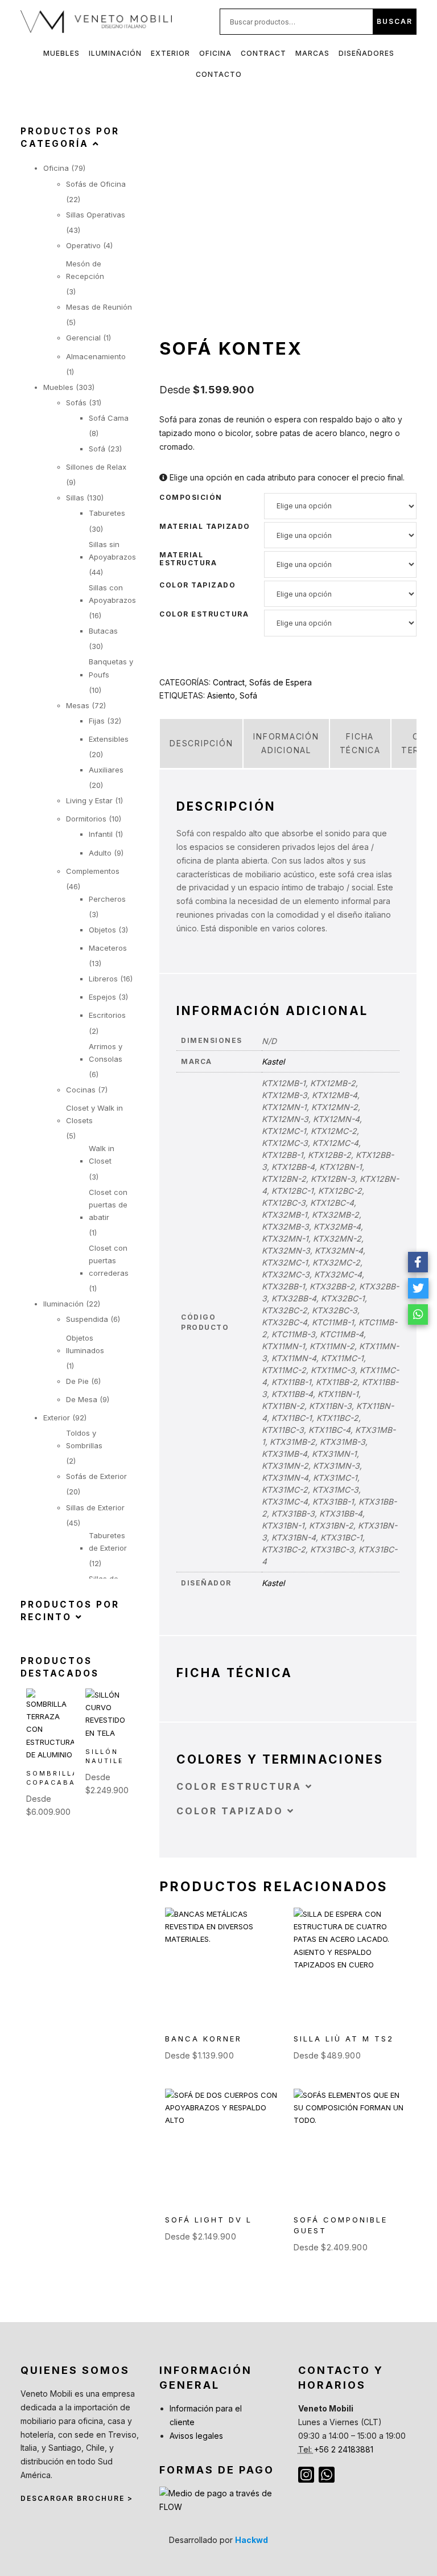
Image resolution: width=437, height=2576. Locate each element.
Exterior (170, 53)
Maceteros (108, 948)
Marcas (312, 53)
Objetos (102, 930)
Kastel (273, 1061)
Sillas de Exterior (95, 1507)
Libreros (103, 979)
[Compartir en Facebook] (418, 1262)
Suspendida (87, 1319)
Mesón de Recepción (85, 270)
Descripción (201, 743)
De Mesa (82, 1399)
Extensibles (109, 739)
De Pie (77, 1381)
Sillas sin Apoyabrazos (112, 550)
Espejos (102, 997)
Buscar (395, 21)
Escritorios (107, 1015)
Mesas (78, 705)
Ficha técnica (360, 743)
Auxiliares (106, 770)
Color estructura (204, 614)
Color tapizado (197, 585)
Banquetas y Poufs (111, 668)
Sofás (76, 402)
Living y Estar (89, 800)
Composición (191, 498)
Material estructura (188, 559)
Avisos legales (196, 2436)
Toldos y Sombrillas (84, 1439)
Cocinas (81, 1090)
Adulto (100, 853)
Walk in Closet (102, 1155)
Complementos (93, 871)
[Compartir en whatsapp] (418, 1314)
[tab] (201, 743)
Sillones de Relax (96, 467)
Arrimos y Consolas (106, 1053)
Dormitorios (86, 819)
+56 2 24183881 (344, 2449)
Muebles (61, 53)
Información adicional (286, 743)
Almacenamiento (96, 356)
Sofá (248, 695)
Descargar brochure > (77, 2498)
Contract (263, 53)
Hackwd (252, 2540)
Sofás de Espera (281, 682)
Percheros (107, 899)
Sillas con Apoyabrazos (112, 594)
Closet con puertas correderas (109, 1260)
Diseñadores (366, 53)
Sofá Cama (109, 418)
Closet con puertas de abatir (108, 1205)
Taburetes (107, 513)
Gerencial (83, 338)
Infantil (101, 834)
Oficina (215, 53)
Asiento (221, 695)
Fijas (97, 721)
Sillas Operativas (96, 215)
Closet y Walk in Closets (94, 1114)
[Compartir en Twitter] (418, 1288)
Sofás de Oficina (96, 184)
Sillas (75, 498)
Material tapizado (205, 527)
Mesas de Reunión (99, 307)
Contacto (219, 74)
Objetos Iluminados (85, 1344)
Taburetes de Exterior (108, 1542)
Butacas (103, 631)
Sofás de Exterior (96, 1476)
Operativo (83, 245)
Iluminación (115, 53)
